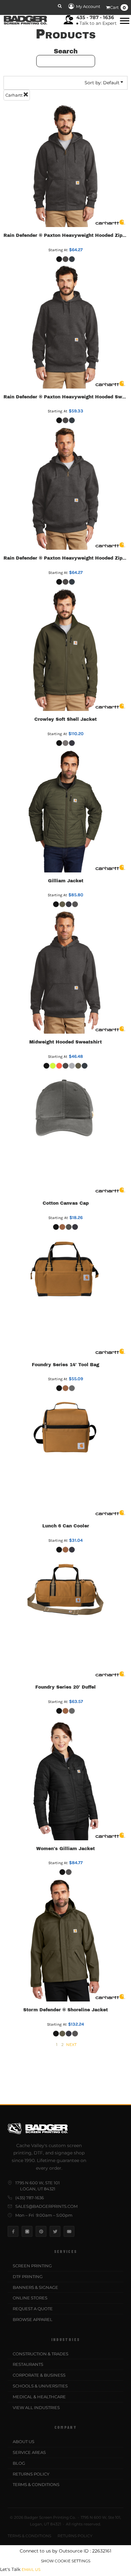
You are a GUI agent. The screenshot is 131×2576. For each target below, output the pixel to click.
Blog (19, 2463)
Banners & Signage (35, 2287)
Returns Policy (31, 2474)
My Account (88, 6)
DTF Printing (28, 2276)
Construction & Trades (41, 2354)
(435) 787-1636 (30, 2198)
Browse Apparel (33, 2319)
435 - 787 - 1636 (95, 17)
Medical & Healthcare (39, 2397)
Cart (118, 8)
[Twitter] (55, 2231)
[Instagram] (27, 2231)
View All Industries (36, 2407)
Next (71, 2045)
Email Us (31, 2569)
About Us (24, 2442)
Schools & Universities (40, 2386)
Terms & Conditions (36, 2484)
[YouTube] (69, 2231)
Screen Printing (32, 2266)
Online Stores (30, 2298)
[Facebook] (13, 2231)
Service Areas (29, 2452)
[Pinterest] (41, 2231)
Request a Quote (33, 2309)
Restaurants (28, 2364)
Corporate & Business (39, 2375)
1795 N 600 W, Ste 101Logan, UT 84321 (38, 2186)
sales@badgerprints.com (46, 2206)
